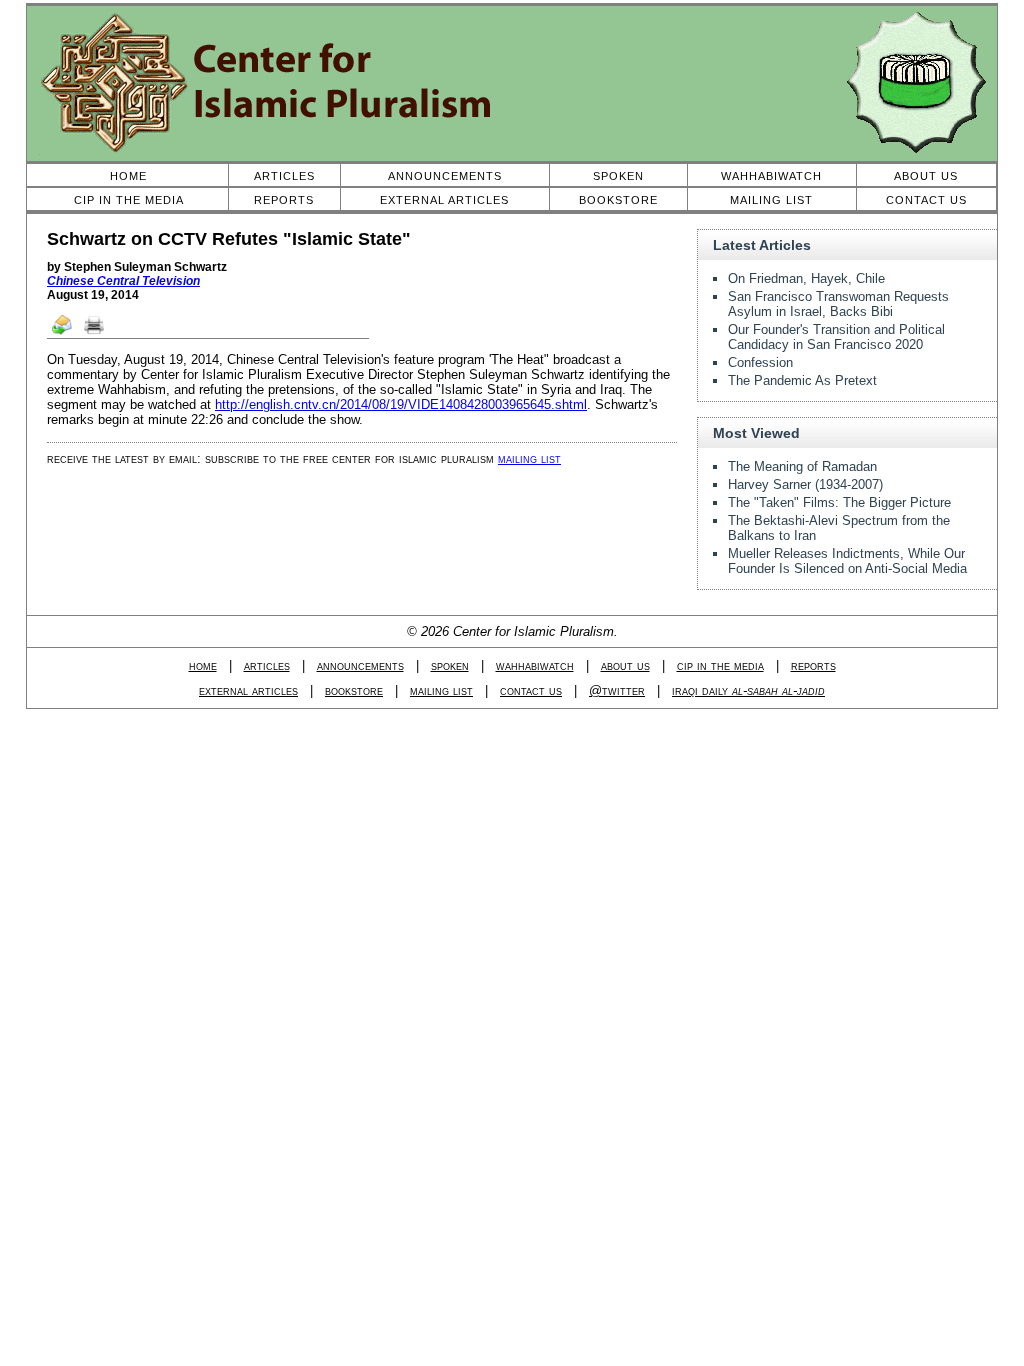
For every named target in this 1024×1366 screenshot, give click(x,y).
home (203, 665)
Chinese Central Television (123, 281)
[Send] (63, 333)
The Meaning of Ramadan (802, 466)
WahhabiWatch (771, 176)
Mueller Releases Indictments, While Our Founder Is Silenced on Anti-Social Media (847, 561)
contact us (531, 690)
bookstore (354, 690)
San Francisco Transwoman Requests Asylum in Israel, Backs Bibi (838, 304)
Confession (760, 362)
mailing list (529, 458)
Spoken (618, 176)
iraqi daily (748, 690)
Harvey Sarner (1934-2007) (805, 484)
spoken (450, 665)
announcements (360, 665)
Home (128, 176)
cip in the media (720, 665)
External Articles (444, 200)
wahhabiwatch (535, 665)
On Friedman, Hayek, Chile (806, 278)
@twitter (617, 690)
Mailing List (771, 200)
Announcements (445, 176)
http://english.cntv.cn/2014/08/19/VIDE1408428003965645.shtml (401, 404)
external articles (248, 690)
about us (625, 665)
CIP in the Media (129, 200)
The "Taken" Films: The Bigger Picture (839, 502)
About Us (926, 176)
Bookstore (618, 200)
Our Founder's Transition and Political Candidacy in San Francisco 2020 (836, 337)
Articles (284, 176)
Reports (284, 200)
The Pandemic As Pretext (802, 380)
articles (267, 665)
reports (813, 665)
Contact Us (926, 200)
